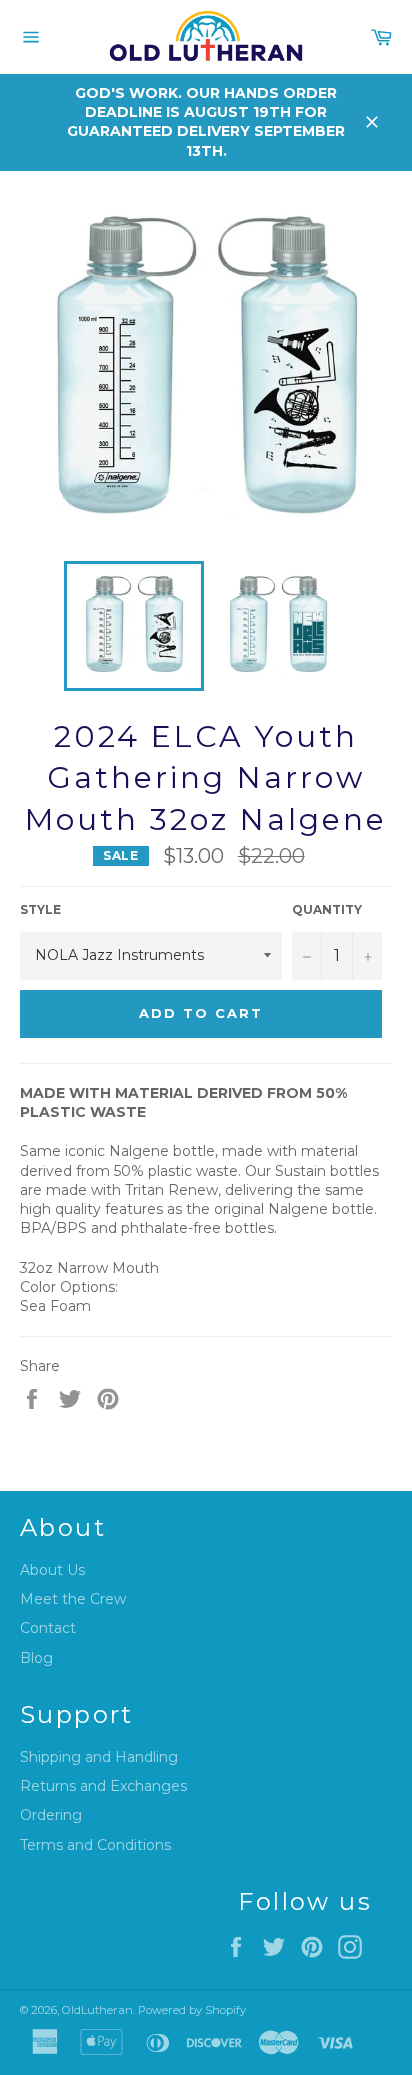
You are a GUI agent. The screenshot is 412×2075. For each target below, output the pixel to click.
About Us (52, 1570)
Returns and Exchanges (103, 1786)
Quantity (327, 909)
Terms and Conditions (95, 1845)
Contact (48, 1628)
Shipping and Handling (99, 1757)
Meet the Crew (73, 1599)
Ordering (51, 1815)
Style (40, 909)
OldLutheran (97, 2010)
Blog (36, 1658)
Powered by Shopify (192, 2010)
